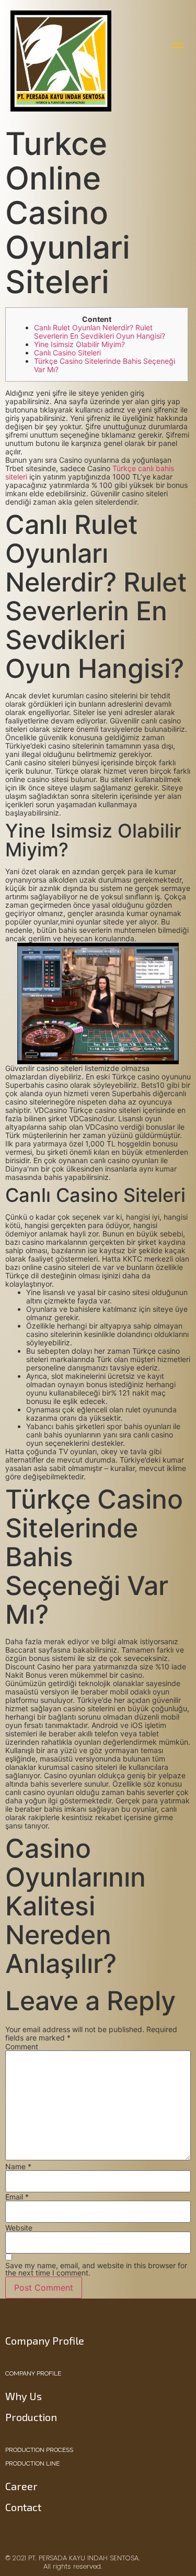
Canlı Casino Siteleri (67, 353)
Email (17, 2197)
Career (21, 2486)
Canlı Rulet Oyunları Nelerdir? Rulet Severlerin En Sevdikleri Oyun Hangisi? (100, 332)
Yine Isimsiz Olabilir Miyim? (79, 344)
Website (19, 2228)
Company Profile (33, 2373)
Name (18, 2167)
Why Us (24, 2396)
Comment (22, 2047)
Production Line (32, 2463)
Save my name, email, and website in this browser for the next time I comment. (96, 2269)
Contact (23, 2507)
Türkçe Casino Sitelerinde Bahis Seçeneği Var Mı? (105, 365)
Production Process (39, 2450)
